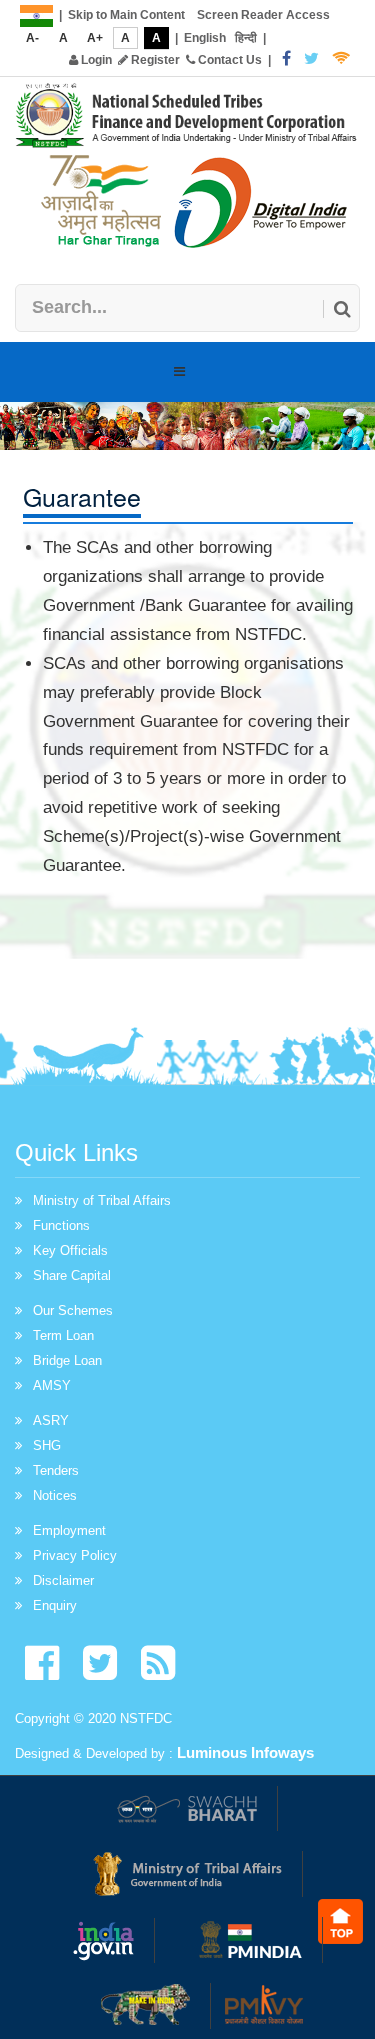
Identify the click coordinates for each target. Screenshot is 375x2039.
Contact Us (228, 60)
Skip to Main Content (126, 15)
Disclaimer (63, 1580)
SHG (47, 1445)
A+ (95, 38)
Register (154, 60)
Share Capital (72, 1275)
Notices (55, 1495)
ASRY (51, 1420)
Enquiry (55, 1605)
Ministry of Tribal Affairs (102, 1200)
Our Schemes (73, 1310)
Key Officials (70, 1250)
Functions (61, 1225)
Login (95, 60)
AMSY (52, 1385)
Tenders (56, 1470)
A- (32, 38)
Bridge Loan (67, 1360)
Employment (69, 1530)
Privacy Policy (75, 1555)
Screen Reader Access (263, 15)
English (205, 38)
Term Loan (63, 1335)
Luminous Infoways (245, 1752)
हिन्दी (246, 38)
